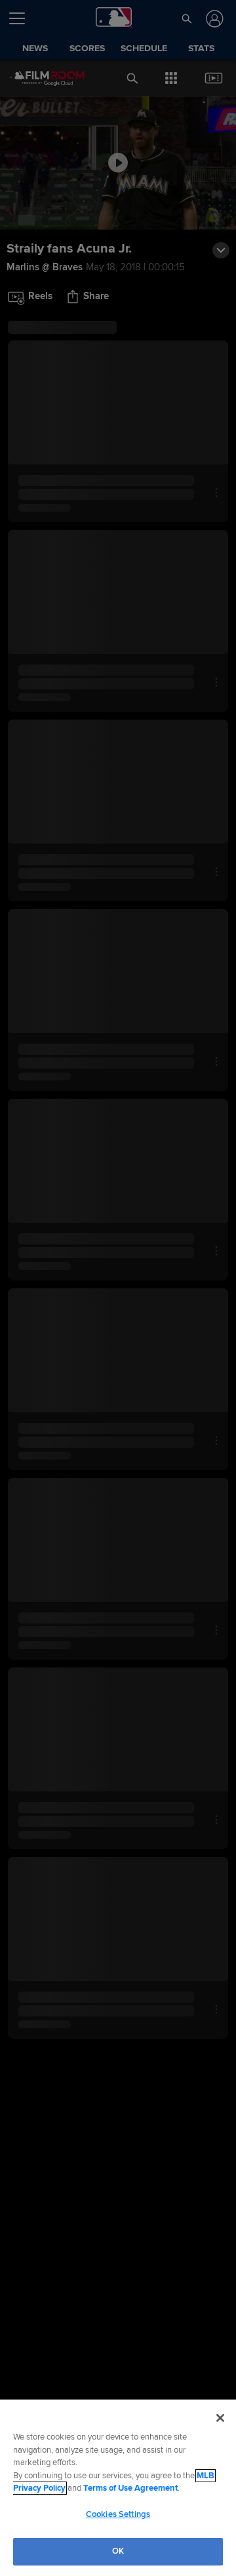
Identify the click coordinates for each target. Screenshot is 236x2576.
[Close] (220, 2418)
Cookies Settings (118, 2514)
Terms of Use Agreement (130, 2488)
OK (118, 2551)
